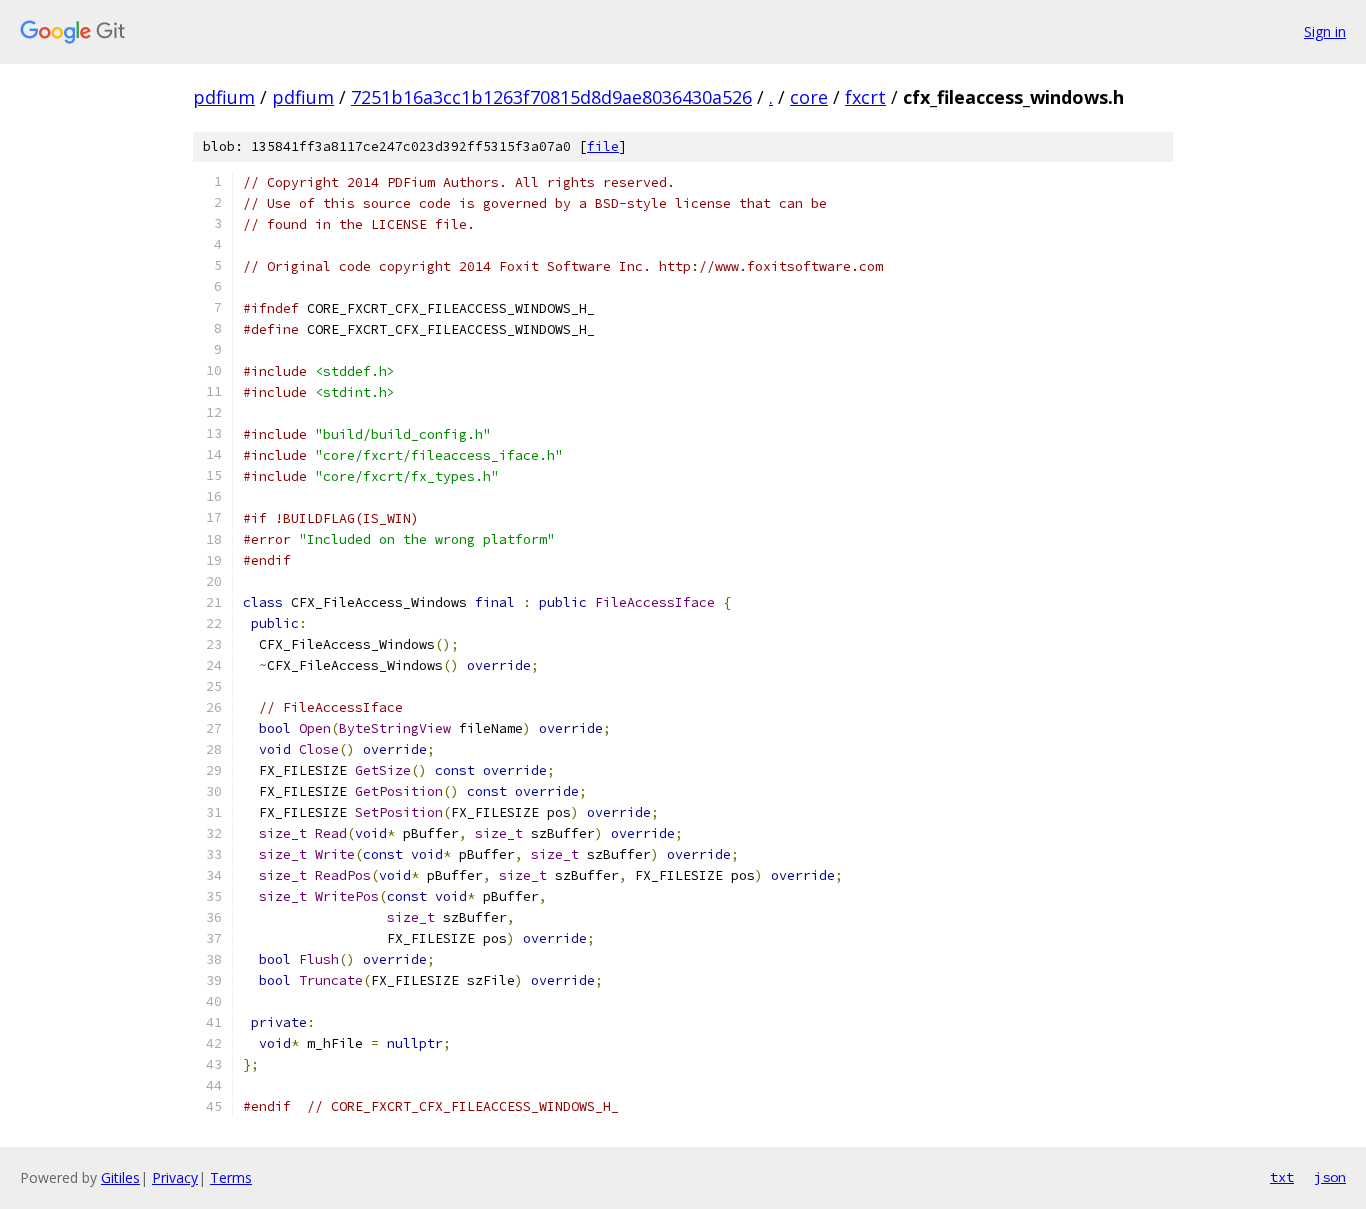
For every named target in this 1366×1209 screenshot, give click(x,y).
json (1330, 1177)
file (603, 146)
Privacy (175, 1177)
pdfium (224, 97)
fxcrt (865, 97)
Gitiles (120, 1177)
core (809, 97)
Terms (231, 1177)
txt (1282, 1177)
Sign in (1325, 31)
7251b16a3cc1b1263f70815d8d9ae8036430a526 (551, 97)
